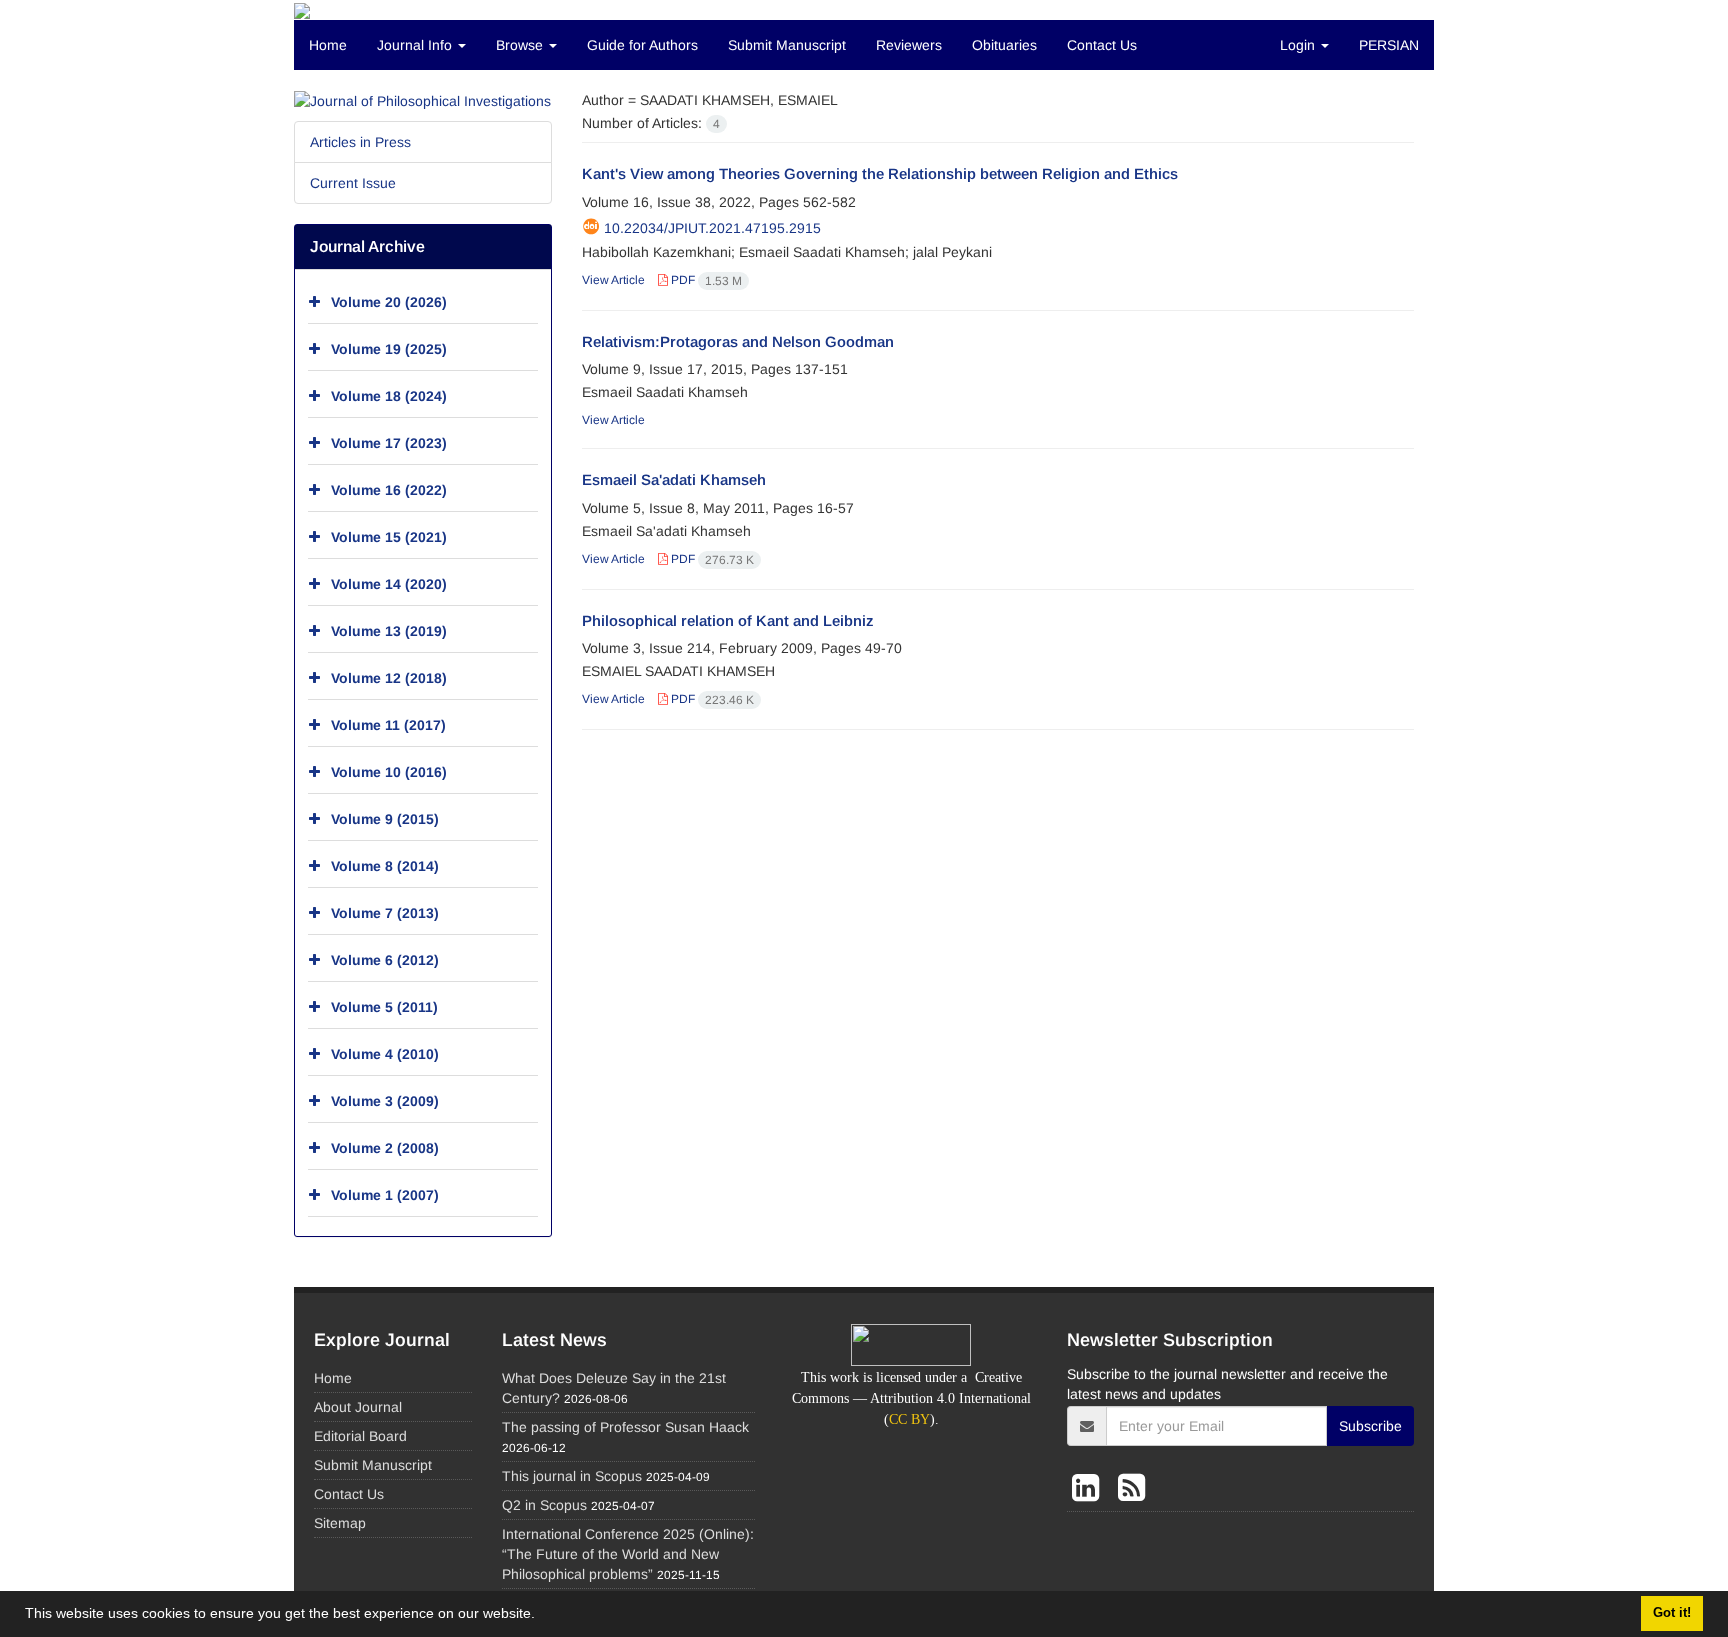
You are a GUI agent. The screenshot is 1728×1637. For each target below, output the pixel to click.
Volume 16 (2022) (389, 490)
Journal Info (416, 45)
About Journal (358, 1407)
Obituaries (1004, 45)
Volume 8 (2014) (385, 866)
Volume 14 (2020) (389, 584)
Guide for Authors (642, 45)
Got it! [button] (1672, 1613)
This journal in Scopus (572, 1476)
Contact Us (1102, 45)
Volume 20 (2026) (389, 302)
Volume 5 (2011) (384, 1007)
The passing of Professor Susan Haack (625, 1427)
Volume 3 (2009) (385, 1101)
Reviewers (909, 45)
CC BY (909, 1419)
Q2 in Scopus (544, 1505)
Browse (521, 45)
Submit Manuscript (787, 45)
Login (1299, 45)
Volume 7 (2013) (385, 913)
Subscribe (1370, 1426)
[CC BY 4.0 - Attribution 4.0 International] (911, 1343)
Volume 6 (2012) (385, 960)
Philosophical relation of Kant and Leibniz (728, 620)
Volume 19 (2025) (389, 349)
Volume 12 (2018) (389, 678)
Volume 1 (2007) (385, 1195)
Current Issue (353, 183)
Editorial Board (360, 1436)
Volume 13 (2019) (389, 631)
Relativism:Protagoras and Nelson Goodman (738, 341)
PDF (705, 280)
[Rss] (1131, 1488)
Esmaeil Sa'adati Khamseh (674, 479)
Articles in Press (360, 142)
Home (328, 45)
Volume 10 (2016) (389, 772)
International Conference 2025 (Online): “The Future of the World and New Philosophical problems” (628, 1554)
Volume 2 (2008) (385, 1148)
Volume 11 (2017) (388, 725)
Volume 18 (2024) (389, 396)
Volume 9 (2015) (385, 819)
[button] (542, 1616)
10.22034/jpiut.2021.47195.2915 (712, 228)
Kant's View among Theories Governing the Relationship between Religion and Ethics (880, 173)
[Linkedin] (1090, 1488)
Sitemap (340, 1523)
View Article (613, 280)
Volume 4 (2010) (385, 1054)
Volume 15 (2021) (389, 537)
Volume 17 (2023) (389, 443)
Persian (1389, 45)
